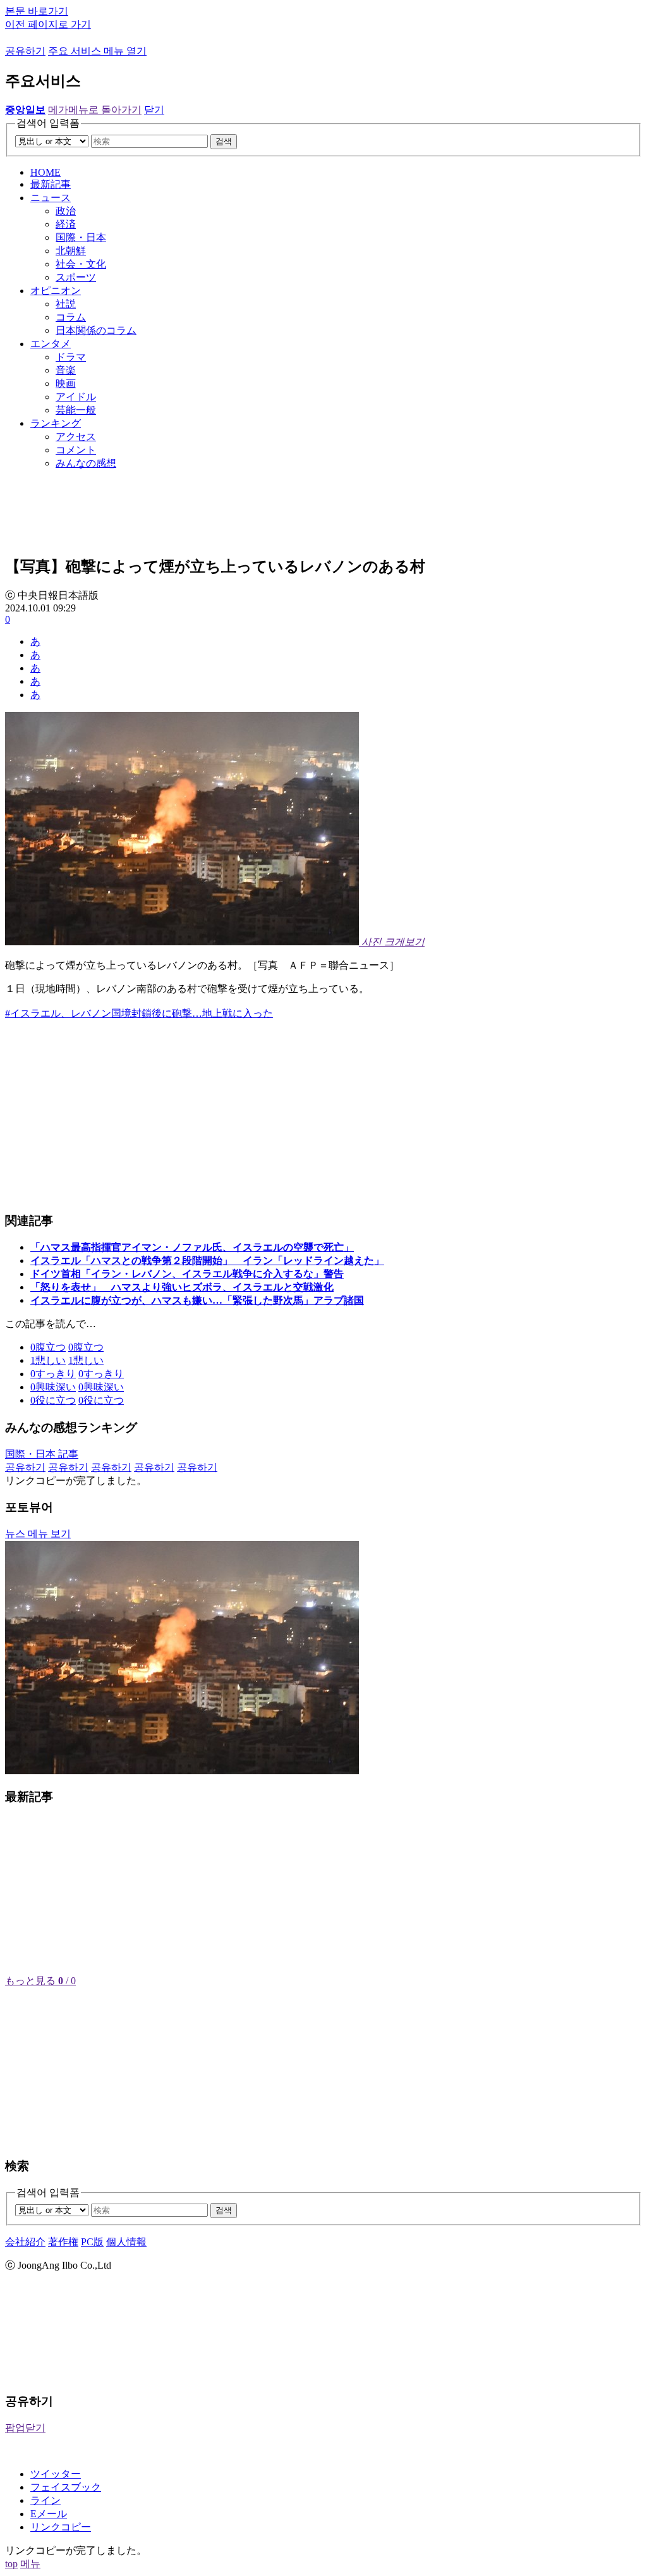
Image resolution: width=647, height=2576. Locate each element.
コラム (71, 317)
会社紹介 (25, 2242)
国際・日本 (81, 237)
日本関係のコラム (96, 330)
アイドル (76, 397)
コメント (76, 450)
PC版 (92, 2242)
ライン (45, 2500)
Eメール (49, 2514)
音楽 (66, 370)
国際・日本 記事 (42, 1454)
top (11, 2564)
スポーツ (76, 277)
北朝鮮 (71, 251)
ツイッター (56, 2474)
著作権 (63, 2242)
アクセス (76, 437)
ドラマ (71, 357)
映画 (66, 383)
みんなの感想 (86, 463)
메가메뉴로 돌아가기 (95, 110)
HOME (45, 172)
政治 (66, 211)
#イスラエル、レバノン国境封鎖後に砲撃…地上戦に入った (139, 1013)
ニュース (51, 198)
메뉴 (30, 2564)
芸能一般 (76, 410)
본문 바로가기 (37, 11)
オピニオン (56, 291)
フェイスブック (66, 2487)
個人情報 (126, 2242)
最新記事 (51, 184)
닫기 (154, 110)
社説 (66, 304)
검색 (224, 141)
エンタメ (51, 344)
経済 (66, 224)
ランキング (56, 423)
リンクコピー (61, 2527)
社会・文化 (81, 264)
